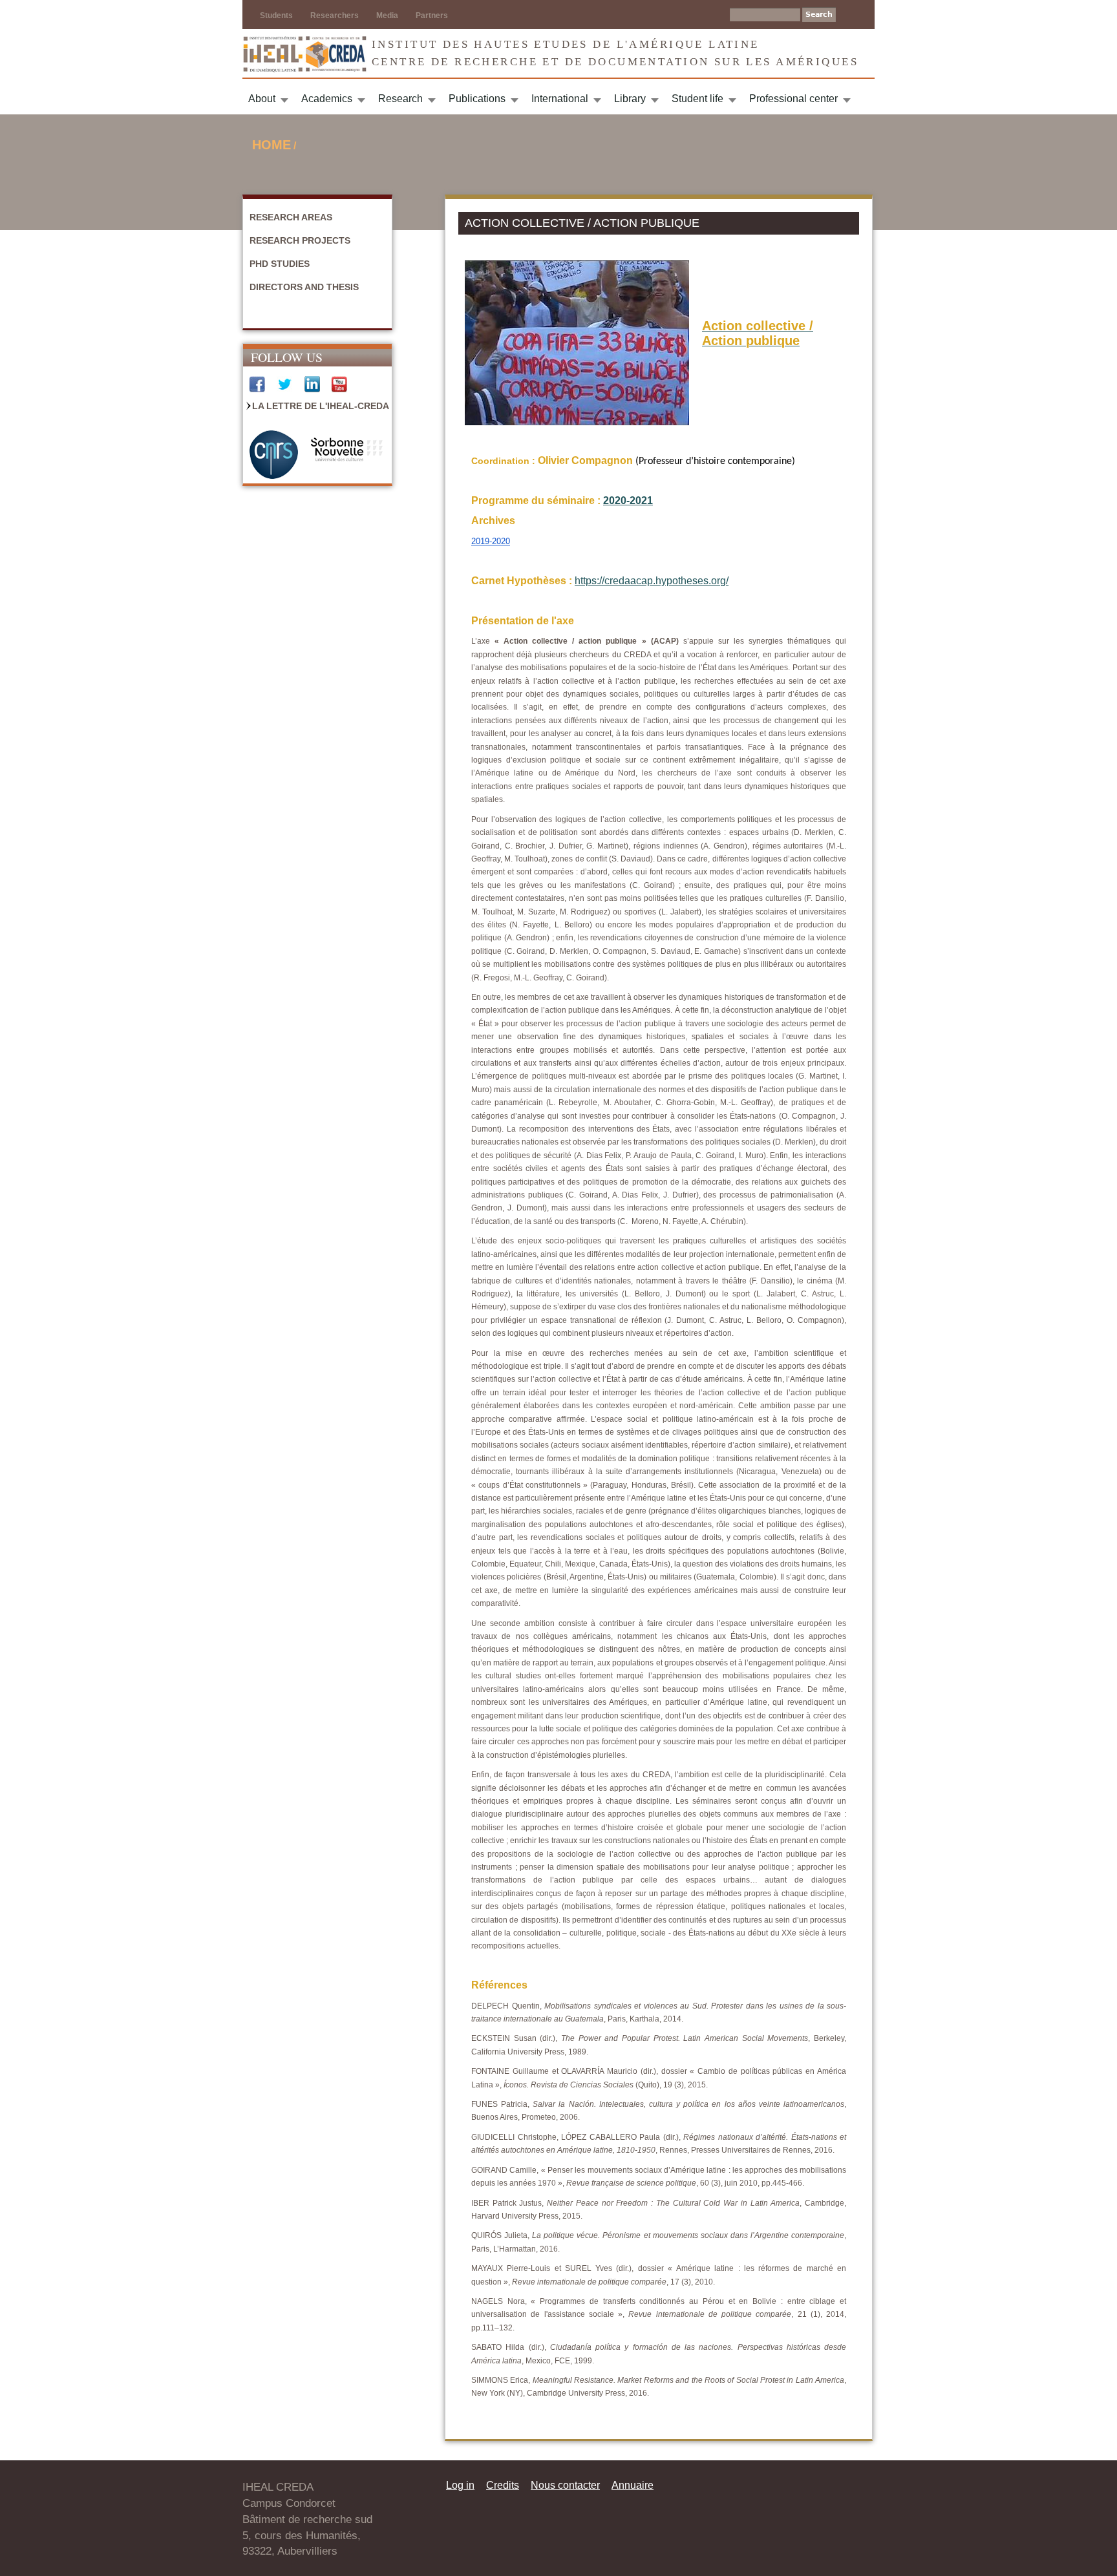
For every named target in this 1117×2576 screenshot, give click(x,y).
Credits (503, 2485)
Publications (477, 99)
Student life (697, 99)
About (262, 99)
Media (387, 16)
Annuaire (633, 2485)
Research (400, 99)
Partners (432, 16)
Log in (460, 2485)
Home (271, 145)
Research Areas (291, 217)
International (560, 99)
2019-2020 (491, 541)
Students (276, 16)
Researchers (335, 16)
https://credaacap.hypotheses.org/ (652, 581)
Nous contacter (565, 2485)
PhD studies (280, 264)
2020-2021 (628, 501)
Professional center (793, 99)
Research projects (300, 240)
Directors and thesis (304, 287)
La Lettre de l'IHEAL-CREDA (321, 406)
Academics (327, 99)
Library (630, 99)
